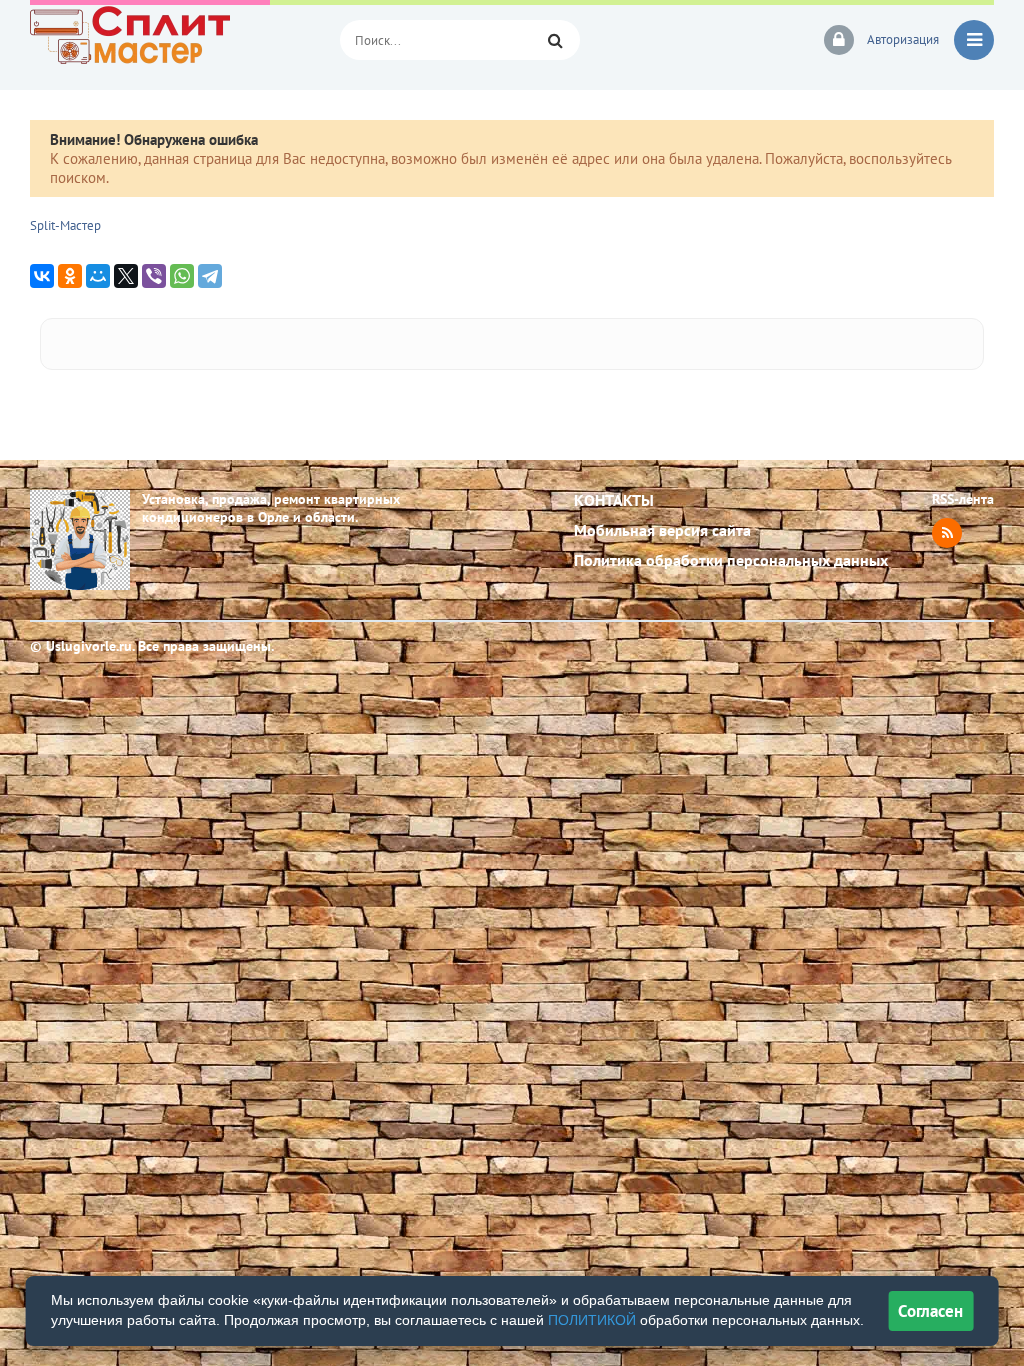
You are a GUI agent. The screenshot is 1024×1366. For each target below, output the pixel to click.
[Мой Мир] (98, 276)
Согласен (930, 1311)
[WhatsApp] (182, 276)
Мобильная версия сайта (662, 530)
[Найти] (555, 40)
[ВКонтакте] (42, 276)
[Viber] (154, 276)
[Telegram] (210, 276)
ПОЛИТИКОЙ (592, 1320)
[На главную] (170, 40)
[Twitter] (126, 276)
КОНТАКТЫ (614, 500)
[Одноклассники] (70, 276)
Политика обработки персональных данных (731, 560)
